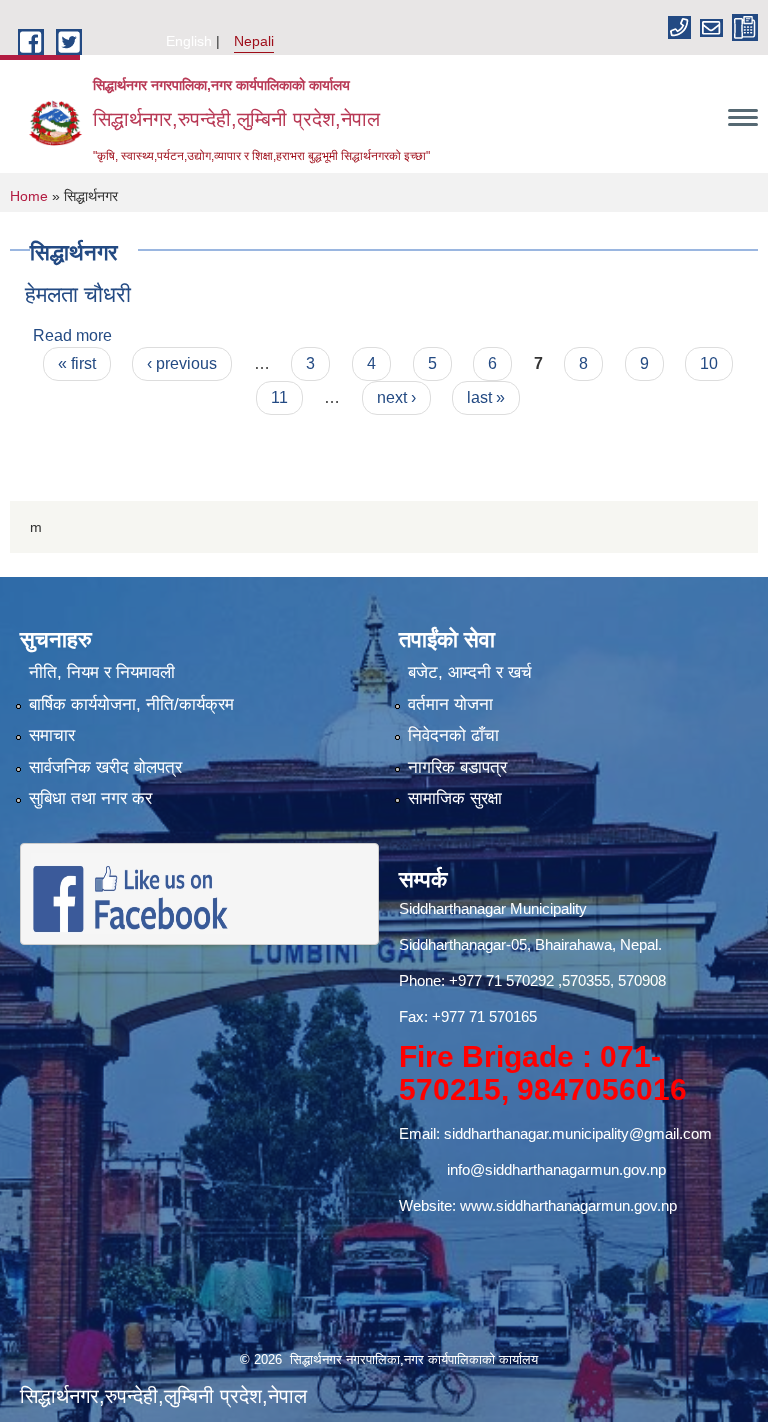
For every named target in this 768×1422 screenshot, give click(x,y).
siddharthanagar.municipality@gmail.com (578, 1133)
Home (29, 196)
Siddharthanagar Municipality (493, 908)
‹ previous (182, 363)
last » (486, 397)
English (189, 41)
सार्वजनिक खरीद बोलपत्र (105, 767)
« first (77, 363)
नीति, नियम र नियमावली (102, 672)
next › (396, 397)
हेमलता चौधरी (78, 294)
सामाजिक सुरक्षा (455, 798)
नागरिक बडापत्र (457, 767)
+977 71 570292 (501, 980)
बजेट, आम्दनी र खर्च (470, 672)
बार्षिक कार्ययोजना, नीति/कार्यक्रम (131, 704)
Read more (72, 335)
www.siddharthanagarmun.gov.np (568, 1205)
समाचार (52, 735)
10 (709, 363)
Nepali (254, 41)
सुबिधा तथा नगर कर (90, 798)
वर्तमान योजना (450, 704)
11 (279, 397)
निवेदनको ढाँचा (453, 735)
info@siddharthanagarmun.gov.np (556, 1169)
